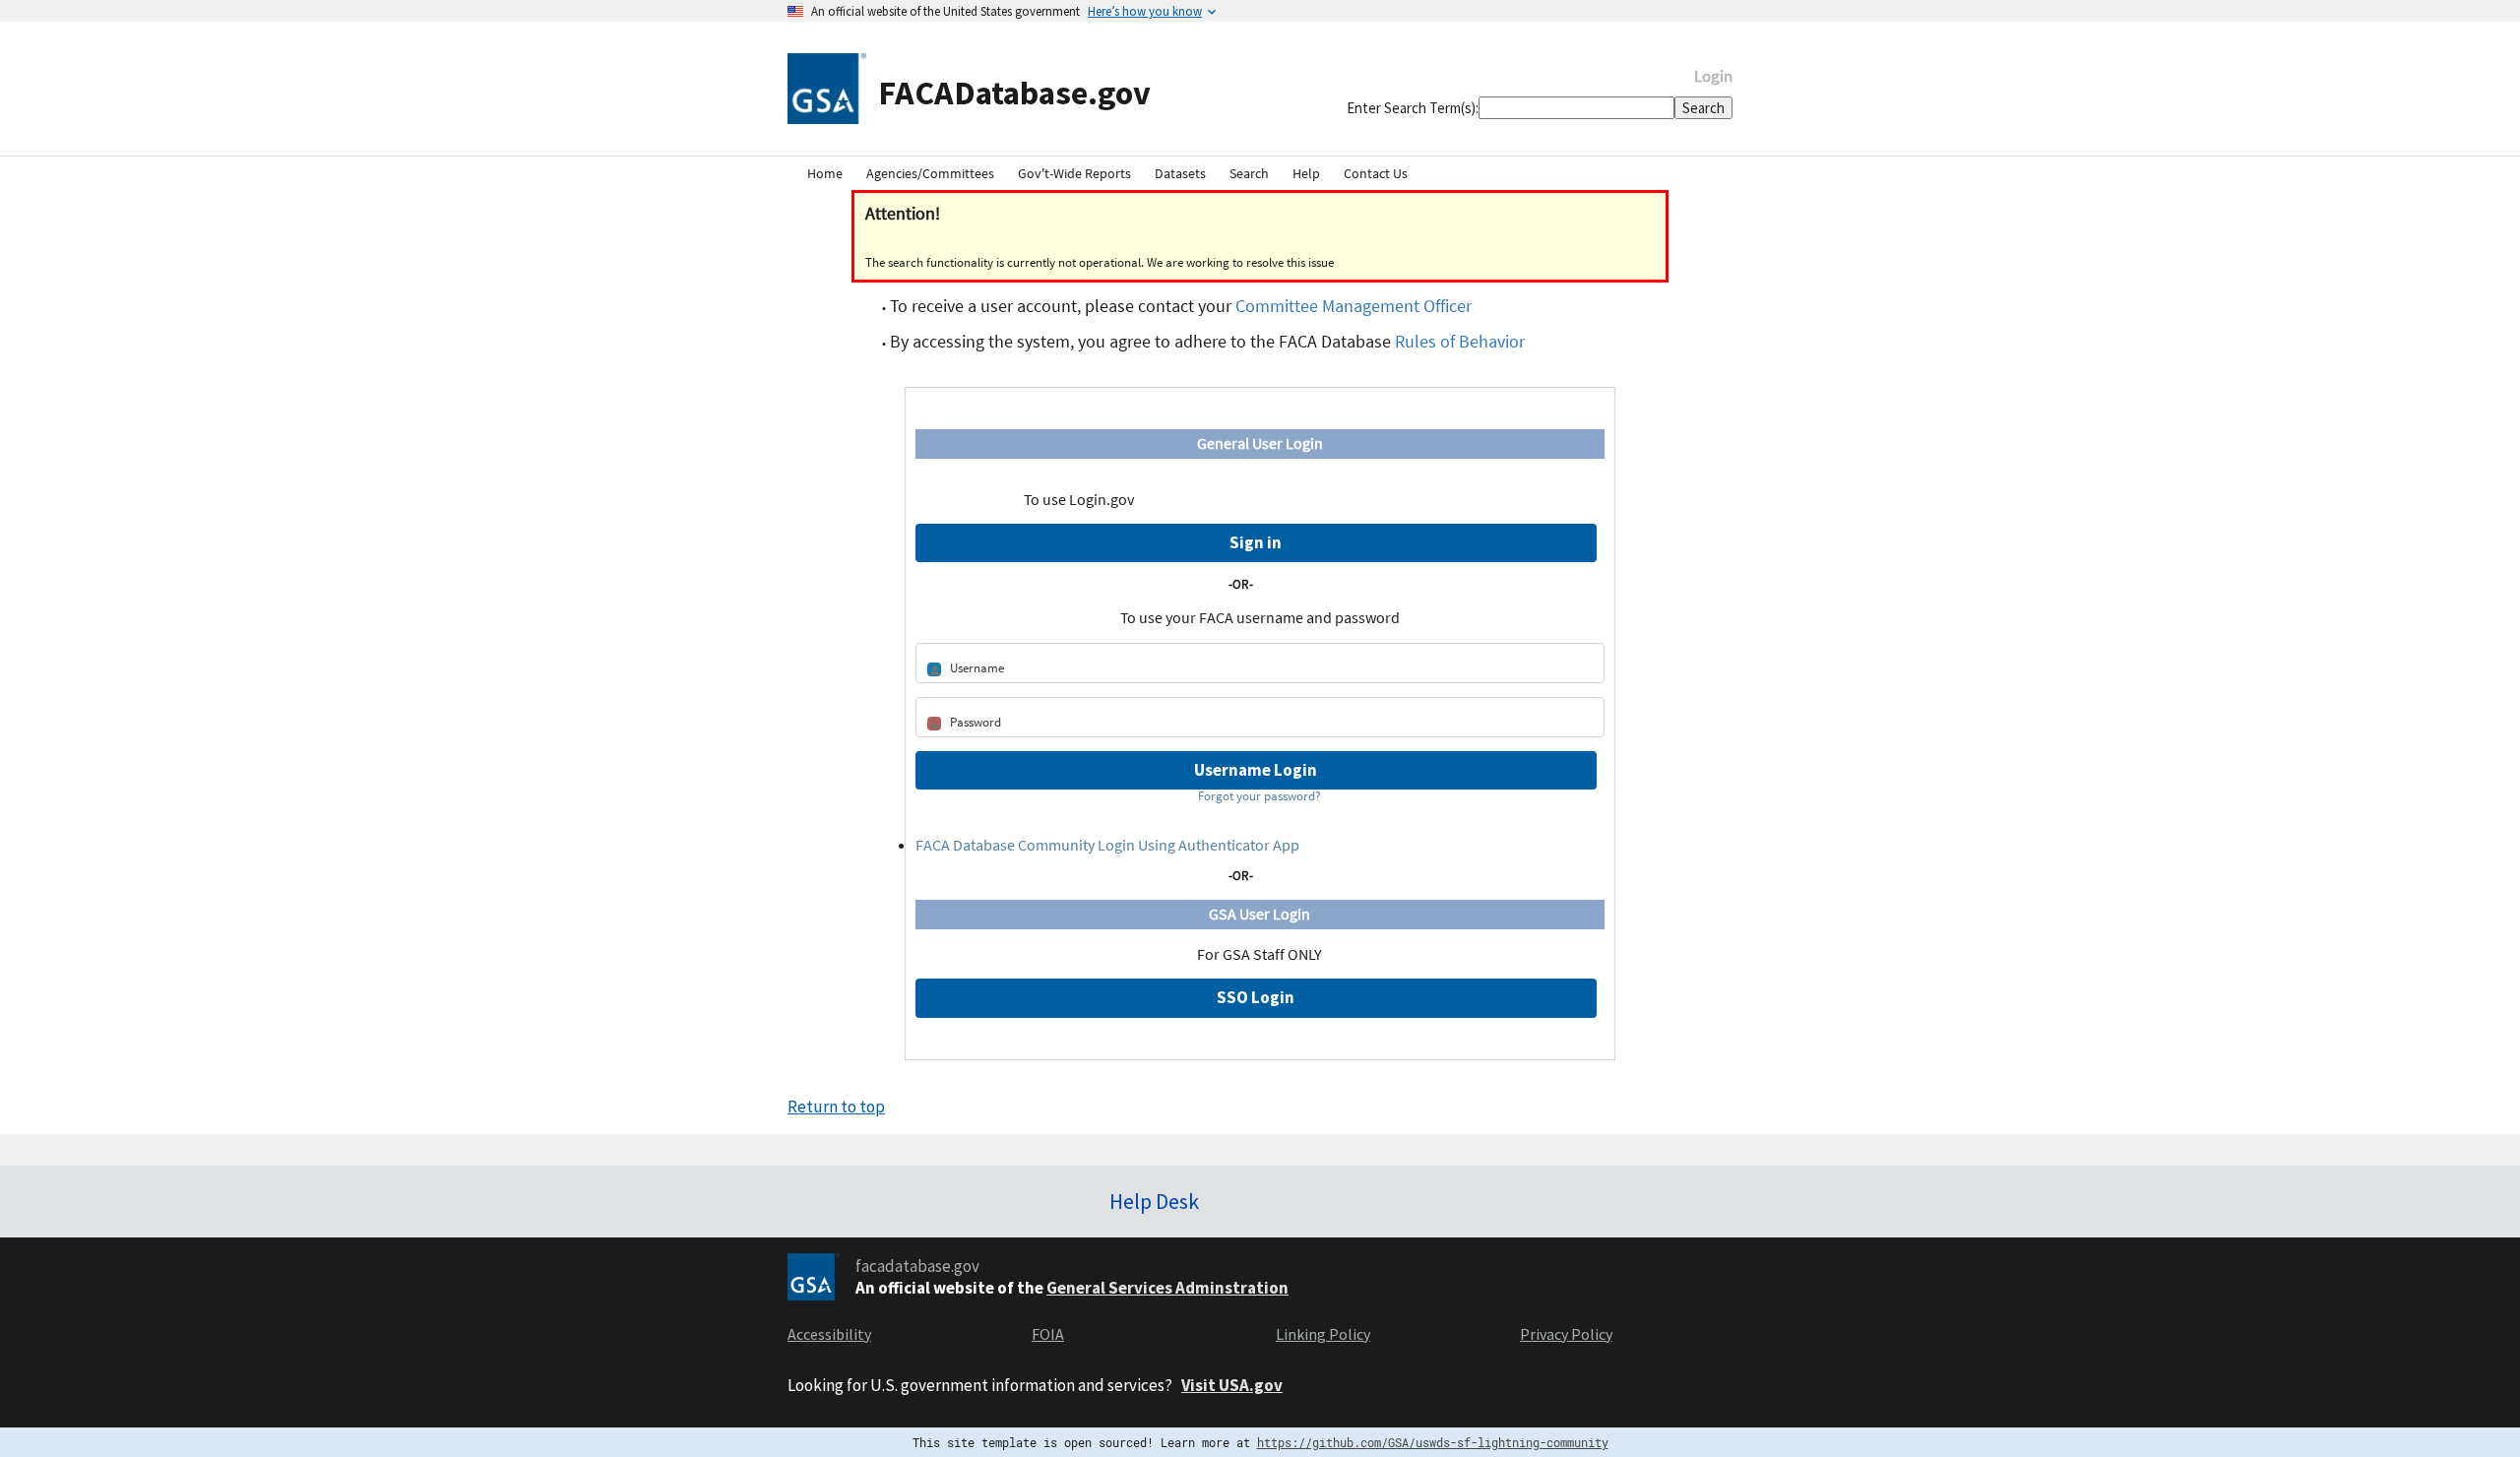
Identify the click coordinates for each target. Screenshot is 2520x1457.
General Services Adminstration (1167, 1288)
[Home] (827, 87)
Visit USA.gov (1232, 1385)
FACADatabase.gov (1014, 92)
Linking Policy (1323, 1334)
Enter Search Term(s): (1413, 108)
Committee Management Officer (1354, 306)
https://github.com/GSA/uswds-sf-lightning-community (1433, 1442)
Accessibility (829, 1334)
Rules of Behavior (1460, 341)
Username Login (1256, 770)
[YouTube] (1729, 1194)
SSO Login (1256, 997)
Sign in (1256, 542)
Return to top (836, 1107)
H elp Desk (1154, 1201)
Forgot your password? (1260, 796)
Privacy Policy (1566, 1334)
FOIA (1048, 1334)
